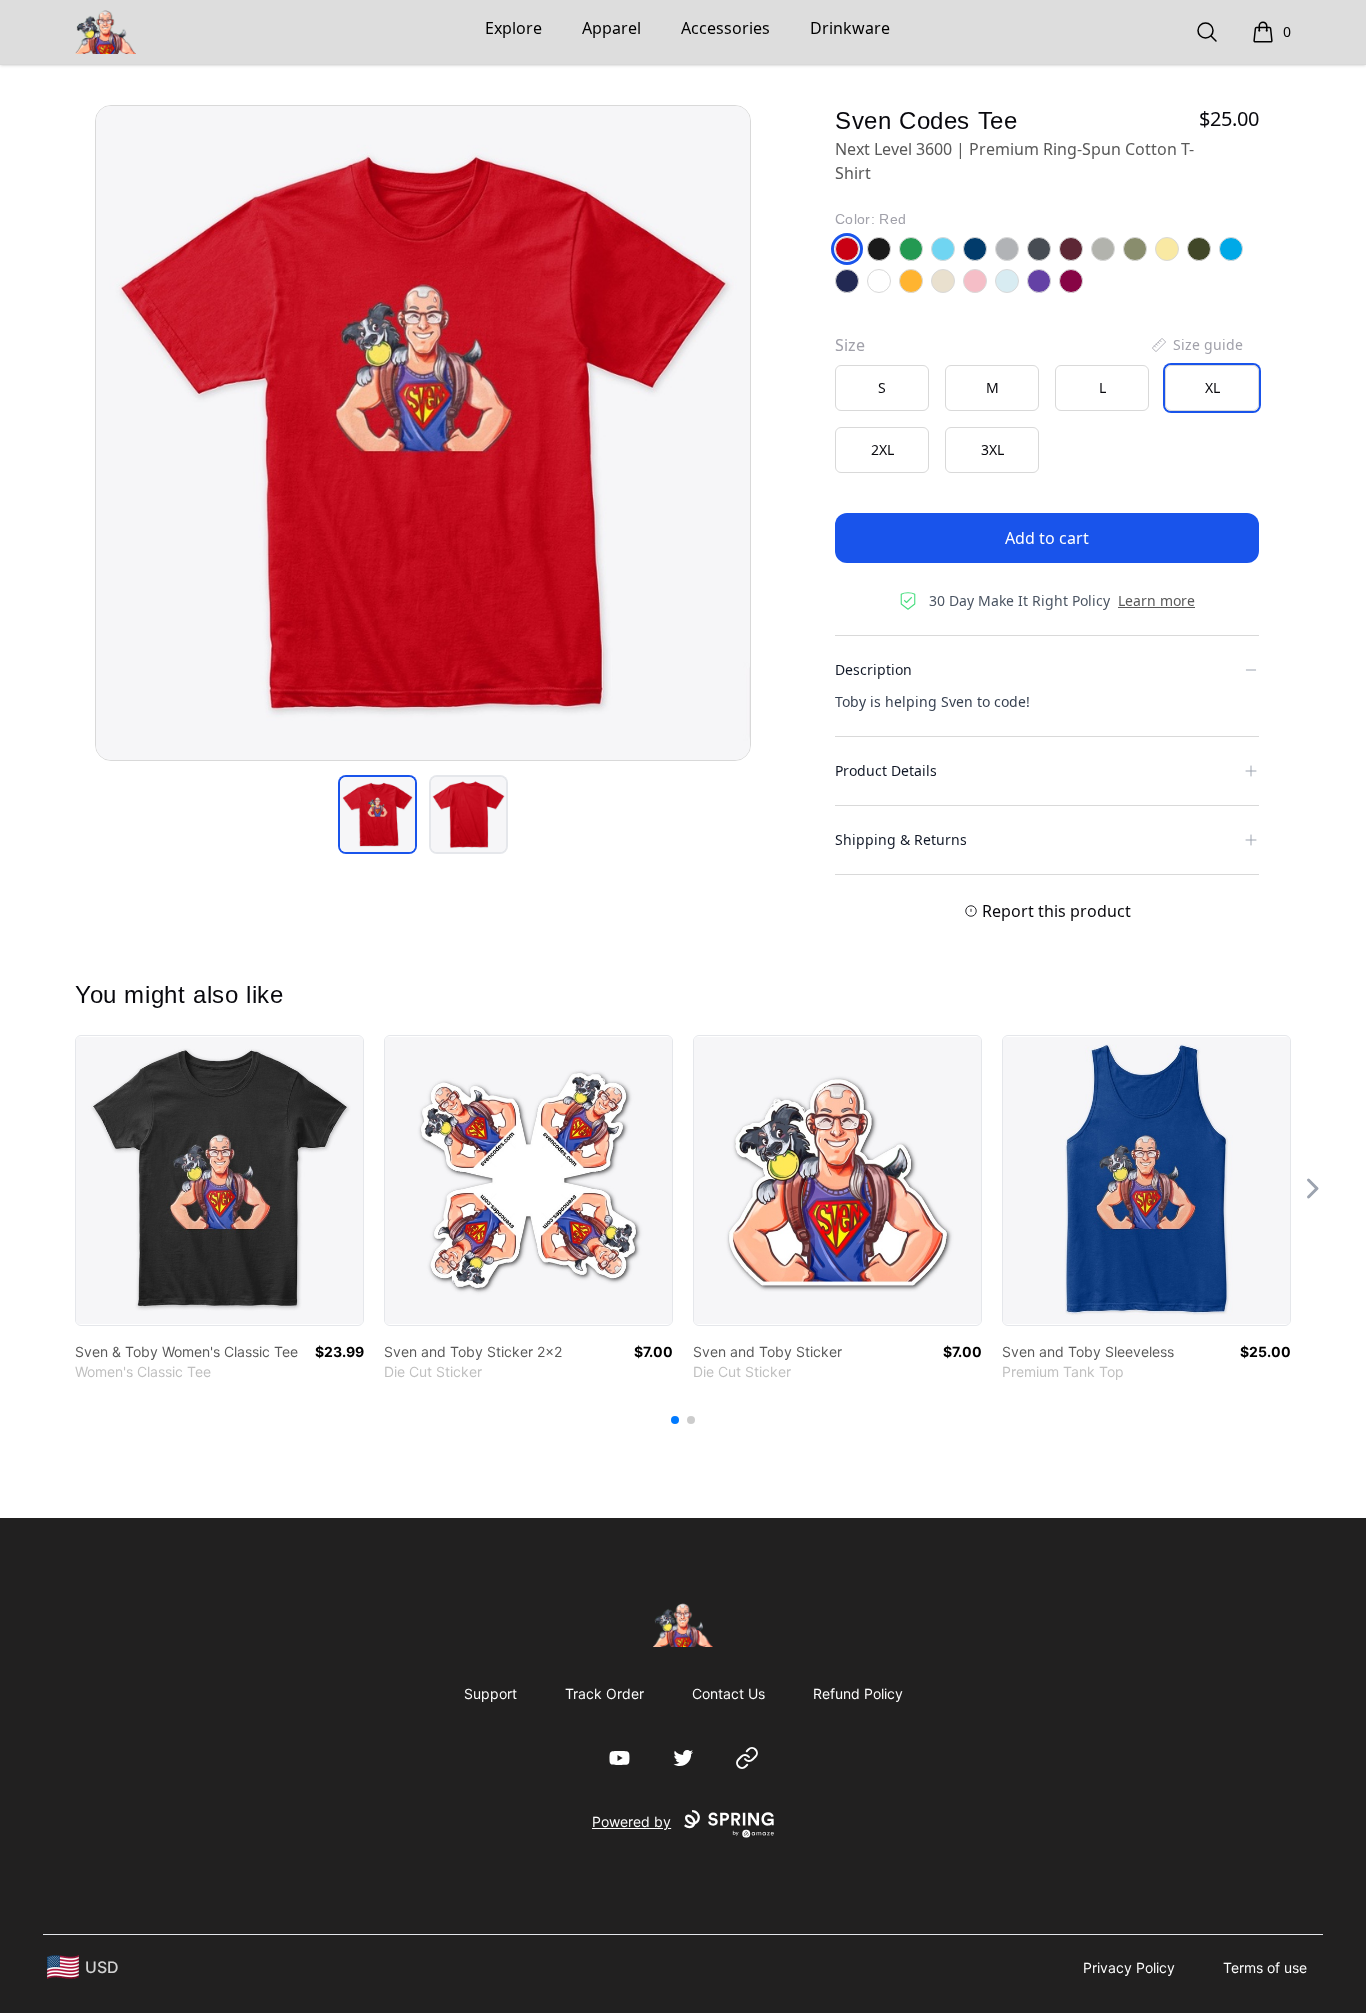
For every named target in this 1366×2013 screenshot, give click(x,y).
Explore (513, 28)
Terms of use (1265, 1967)
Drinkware (850, 28)
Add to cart (1047, 538)
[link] (219, 1180)
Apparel (611, 28)
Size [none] (850, 345)
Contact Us (728, 1693)
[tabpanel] (423, 433)
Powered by (631, 1821)
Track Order (604, 1693)
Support (490, 1693)
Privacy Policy (1129, 1967)
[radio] (882, 388)
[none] (1196, 345)
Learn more (1156, 600)
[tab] (377, 814)
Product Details (886, 770)
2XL (882, 449)
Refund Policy (858, 1693)
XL (1212, 387)
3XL (992, 449)
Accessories (725, 28)
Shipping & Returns (901, 839)
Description (873, 669)
